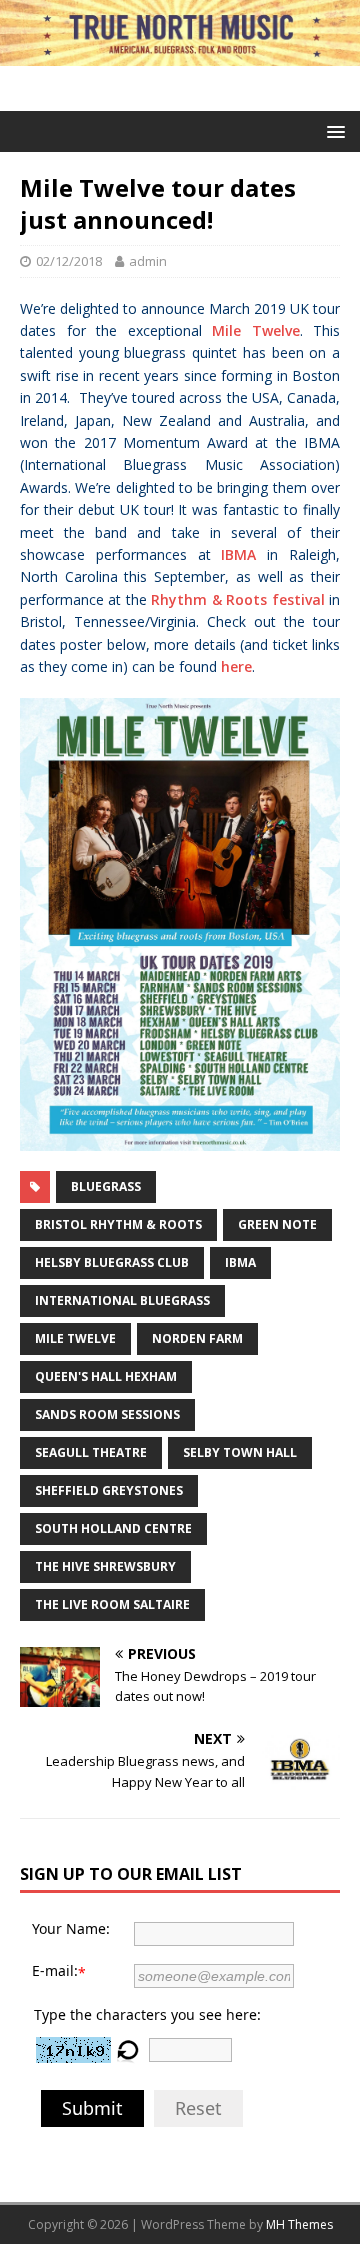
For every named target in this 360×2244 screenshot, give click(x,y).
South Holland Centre (113, 1528)
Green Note (277, 1224)
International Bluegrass (122, 1300)
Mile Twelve (256, 330)
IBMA (238, 554)
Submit (92, 2108)
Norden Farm (197, 1338)
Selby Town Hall (240, 1452)
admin (148, 261)
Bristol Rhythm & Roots (118, 1224)
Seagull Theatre (91, 1452)
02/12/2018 (69, 261)
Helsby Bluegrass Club (112, 1262)
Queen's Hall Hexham (106, 1376)
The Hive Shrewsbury (105, 1566)
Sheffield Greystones (109, 1490)
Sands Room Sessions (107, 1414)
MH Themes (299, 2224)
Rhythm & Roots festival (237, 599)
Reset (198, 2108)
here (236, 666)
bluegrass (106, 1186)
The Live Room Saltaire (112, 1604)
